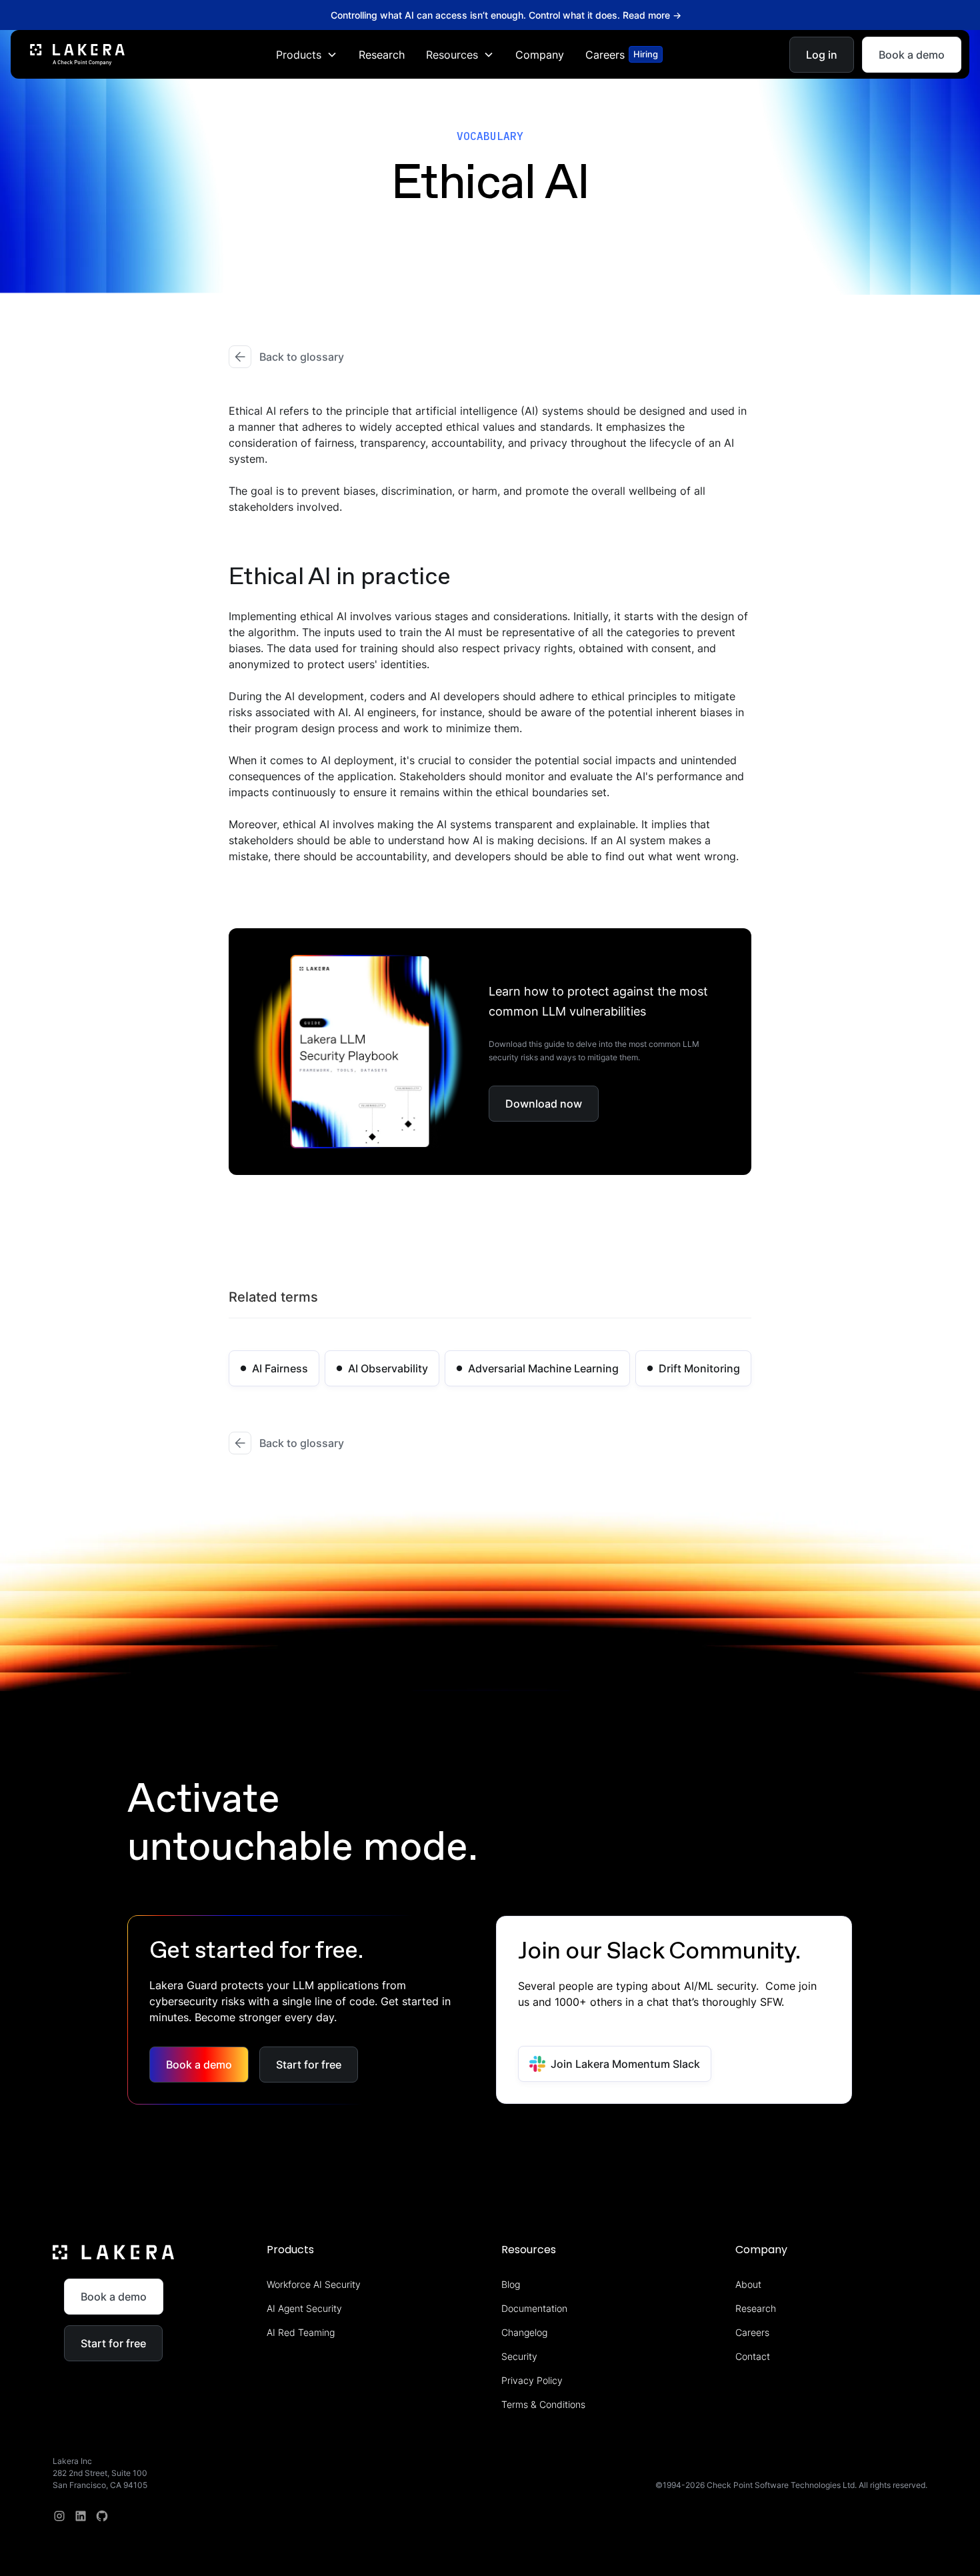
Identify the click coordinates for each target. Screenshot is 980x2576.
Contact (753, 2356)
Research (382, 54)
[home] (77, 54)
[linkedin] (81, 2516)
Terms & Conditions (543, 2404)
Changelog (524, 2332)
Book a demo (912, 54)
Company (540, 54)
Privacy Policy (532, 2380)
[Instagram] (59, 2516)
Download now (544, 1104)
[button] (307, 54)
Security (519, 2356)
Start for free (309, 2065)
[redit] (102, 2516)
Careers (752, 2332)
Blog (511, 2284)
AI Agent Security (304, 2308)
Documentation (534, 2308)
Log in (822, 54)
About (748, 2284)
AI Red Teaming (301, 2332)
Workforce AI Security (314, 2284)
